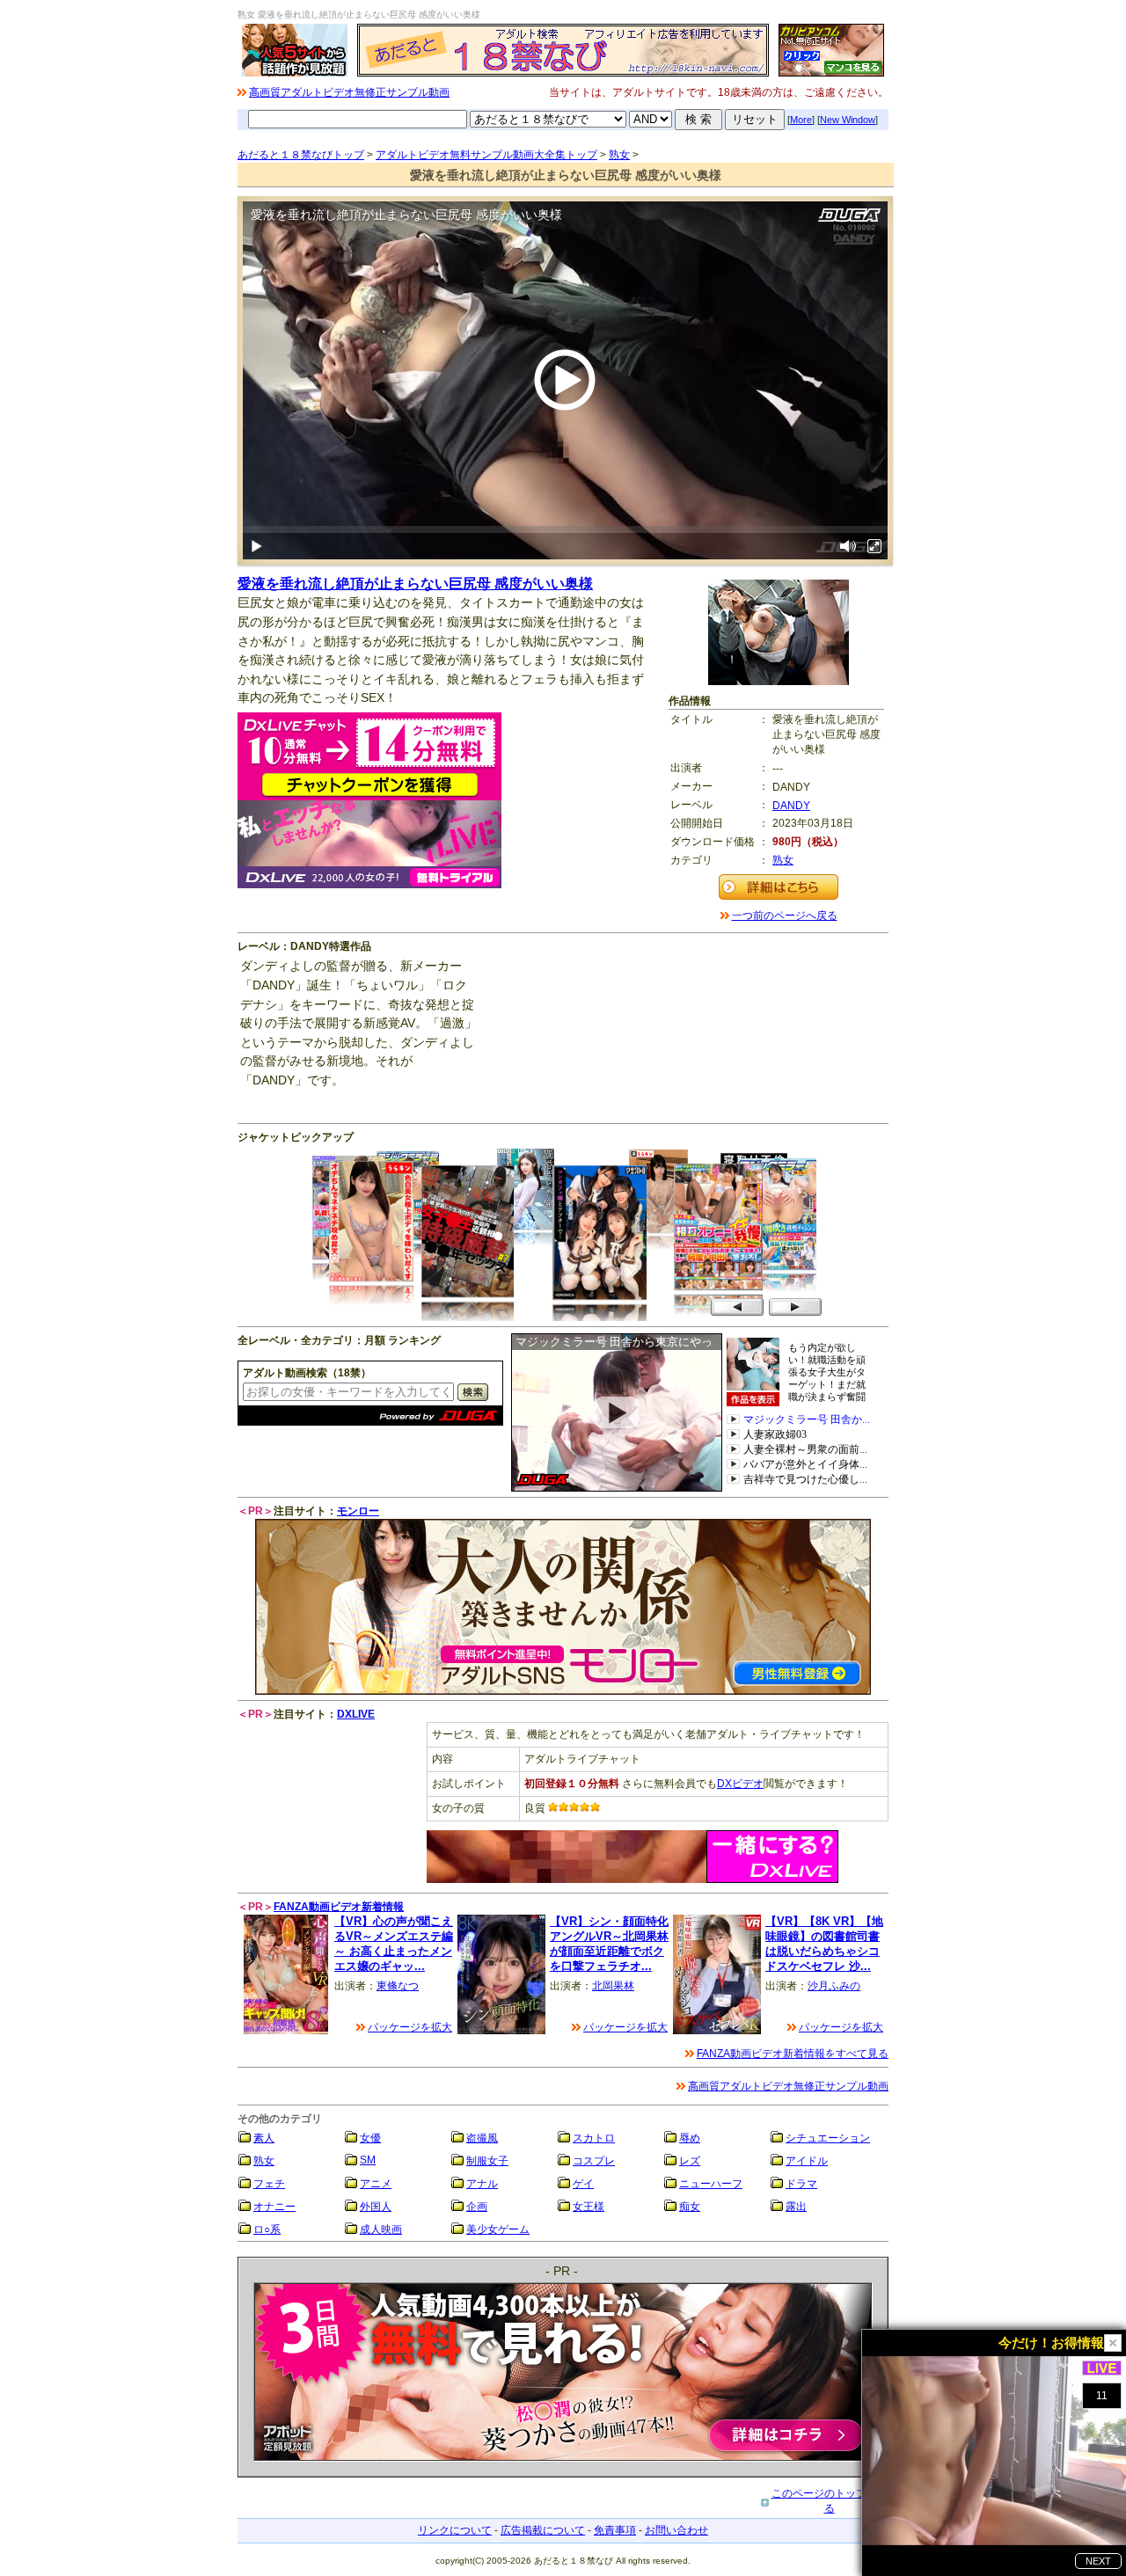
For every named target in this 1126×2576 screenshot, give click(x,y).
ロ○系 (267, 2229)
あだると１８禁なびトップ (301, 155)
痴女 (690, 2207)
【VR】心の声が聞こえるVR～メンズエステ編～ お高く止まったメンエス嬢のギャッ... (394, 1943)
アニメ (376, 2184)
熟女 (619, 155)
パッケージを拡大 (410, 2027)
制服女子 (487, 2161)
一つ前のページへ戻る (785, 916)
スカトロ (594, 2138)
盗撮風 (482, 2138)
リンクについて (455, 2530)
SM (368, 2160)
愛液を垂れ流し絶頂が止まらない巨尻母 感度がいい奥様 (415, 584)
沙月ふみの (834, 1986)
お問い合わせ (676, 2530)
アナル (482, 2184)
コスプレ (594, 2161)
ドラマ (801, 2184)
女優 (370, 2138)
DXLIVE (356, 1714)
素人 (264, 2138)
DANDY (791, 806)
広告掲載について (543, 2530)
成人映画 (381, 2229)
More (801, 120)
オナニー (274, 2207)
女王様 (589, 2207)
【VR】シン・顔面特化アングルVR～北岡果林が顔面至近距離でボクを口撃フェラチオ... (609, 1943)
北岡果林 (613, 1986)
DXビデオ (740, 1784)
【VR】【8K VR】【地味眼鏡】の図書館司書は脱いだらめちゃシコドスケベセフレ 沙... (824, 1943)
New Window (848, 120)
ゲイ (583, 2184)
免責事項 (615, 2530)
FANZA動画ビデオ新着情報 (339, 1907)
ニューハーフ (711, 2184)
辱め (690, 2138)
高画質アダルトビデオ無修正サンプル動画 (349, 92)
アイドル (807, 2161)
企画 (477, 2207)
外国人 (376, 2207)
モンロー (358, 1511)
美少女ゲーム (498, 2229)
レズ (690, 2161)
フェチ (269, 2184)
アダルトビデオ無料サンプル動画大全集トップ (486, 155)
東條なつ (398, 1986)
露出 (796, 2207)
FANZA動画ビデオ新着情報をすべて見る (793, 2054)
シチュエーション (828, 2138)
